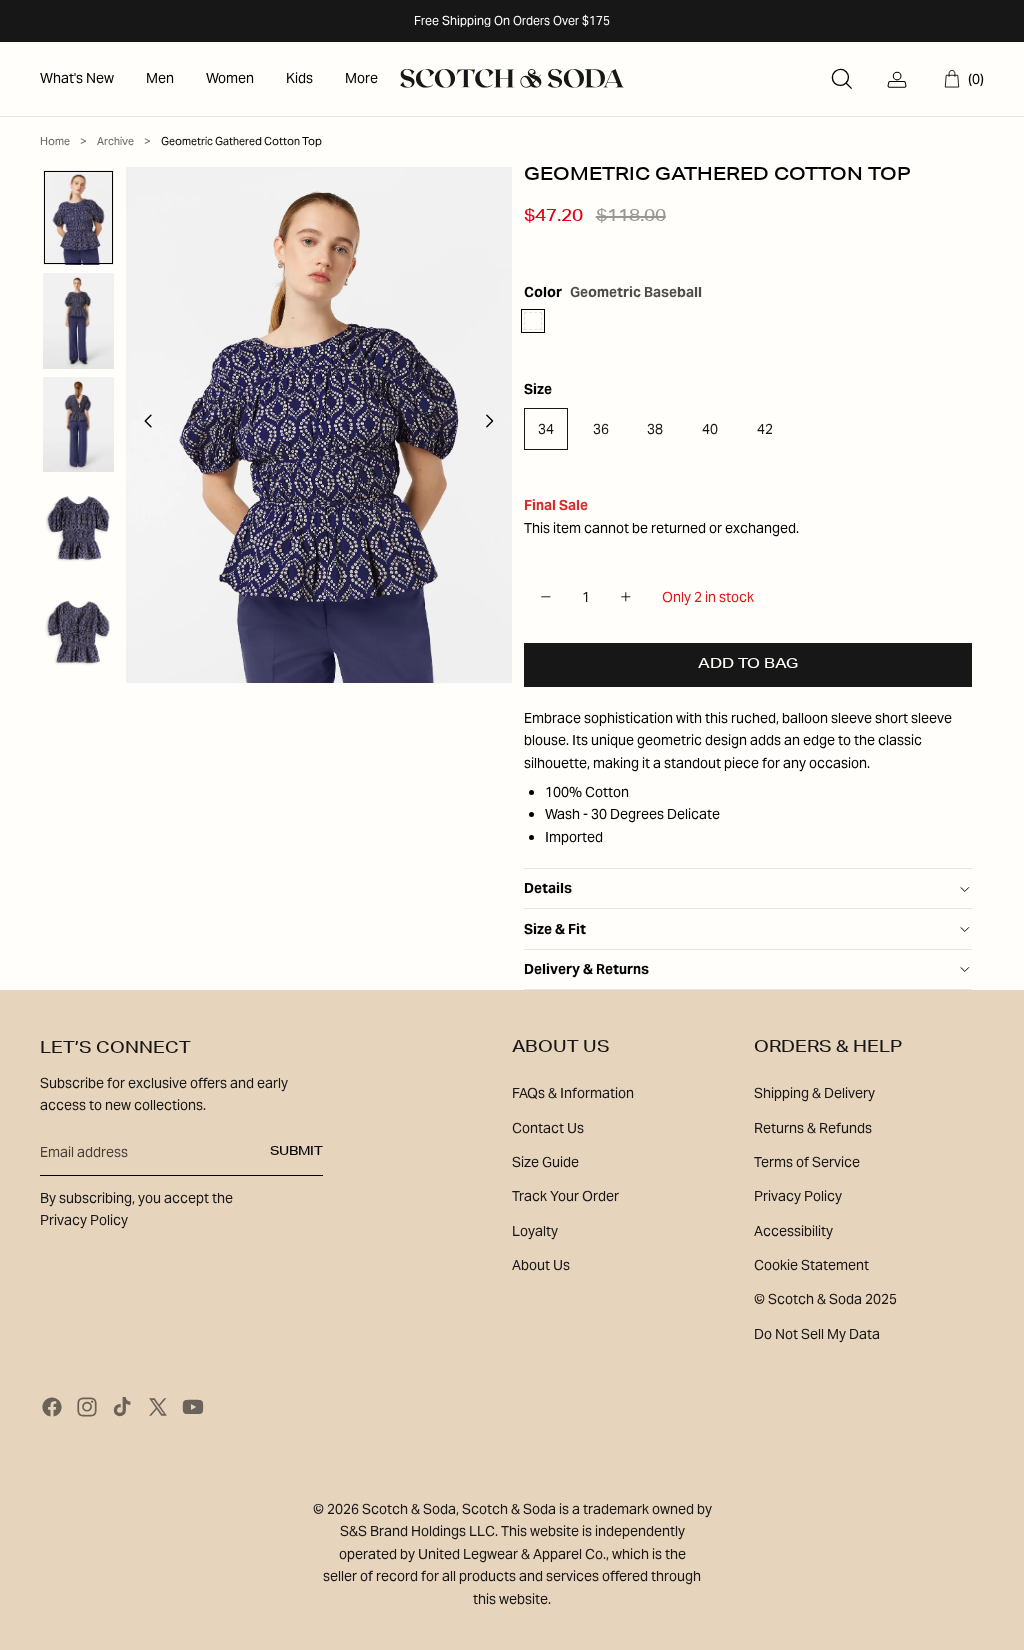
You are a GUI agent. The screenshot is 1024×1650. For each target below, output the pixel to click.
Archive (115, 141)
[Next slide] (495, 425)
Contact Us (548, 1128)
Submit (296, 1152)
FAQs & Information (573, 1093)
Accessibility (793, 1231)
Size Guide (545, 1162)
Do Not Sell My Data (817, 1334)
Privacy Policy (798, 1196)
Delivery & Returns (586, 969)
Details (548, 888)
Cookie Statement (811, 1265)
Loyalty (535, 1231)
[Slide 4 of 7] (79, 528)
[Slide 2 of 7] (79, 321)
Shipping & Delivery (814, 1093)
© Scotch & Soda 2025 (825, 1299)
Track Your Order (565, 1196)
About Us (541, 1265)
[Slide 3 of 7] (79, 425)
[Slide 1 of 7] (79, 218)
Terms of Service (807, 1162)
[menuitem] (77, 79)
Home (55, 141)
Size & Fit (555, 929)
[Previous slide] (142, 425)
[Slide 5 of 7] (79, 632)
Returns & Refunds (813, 1128)
